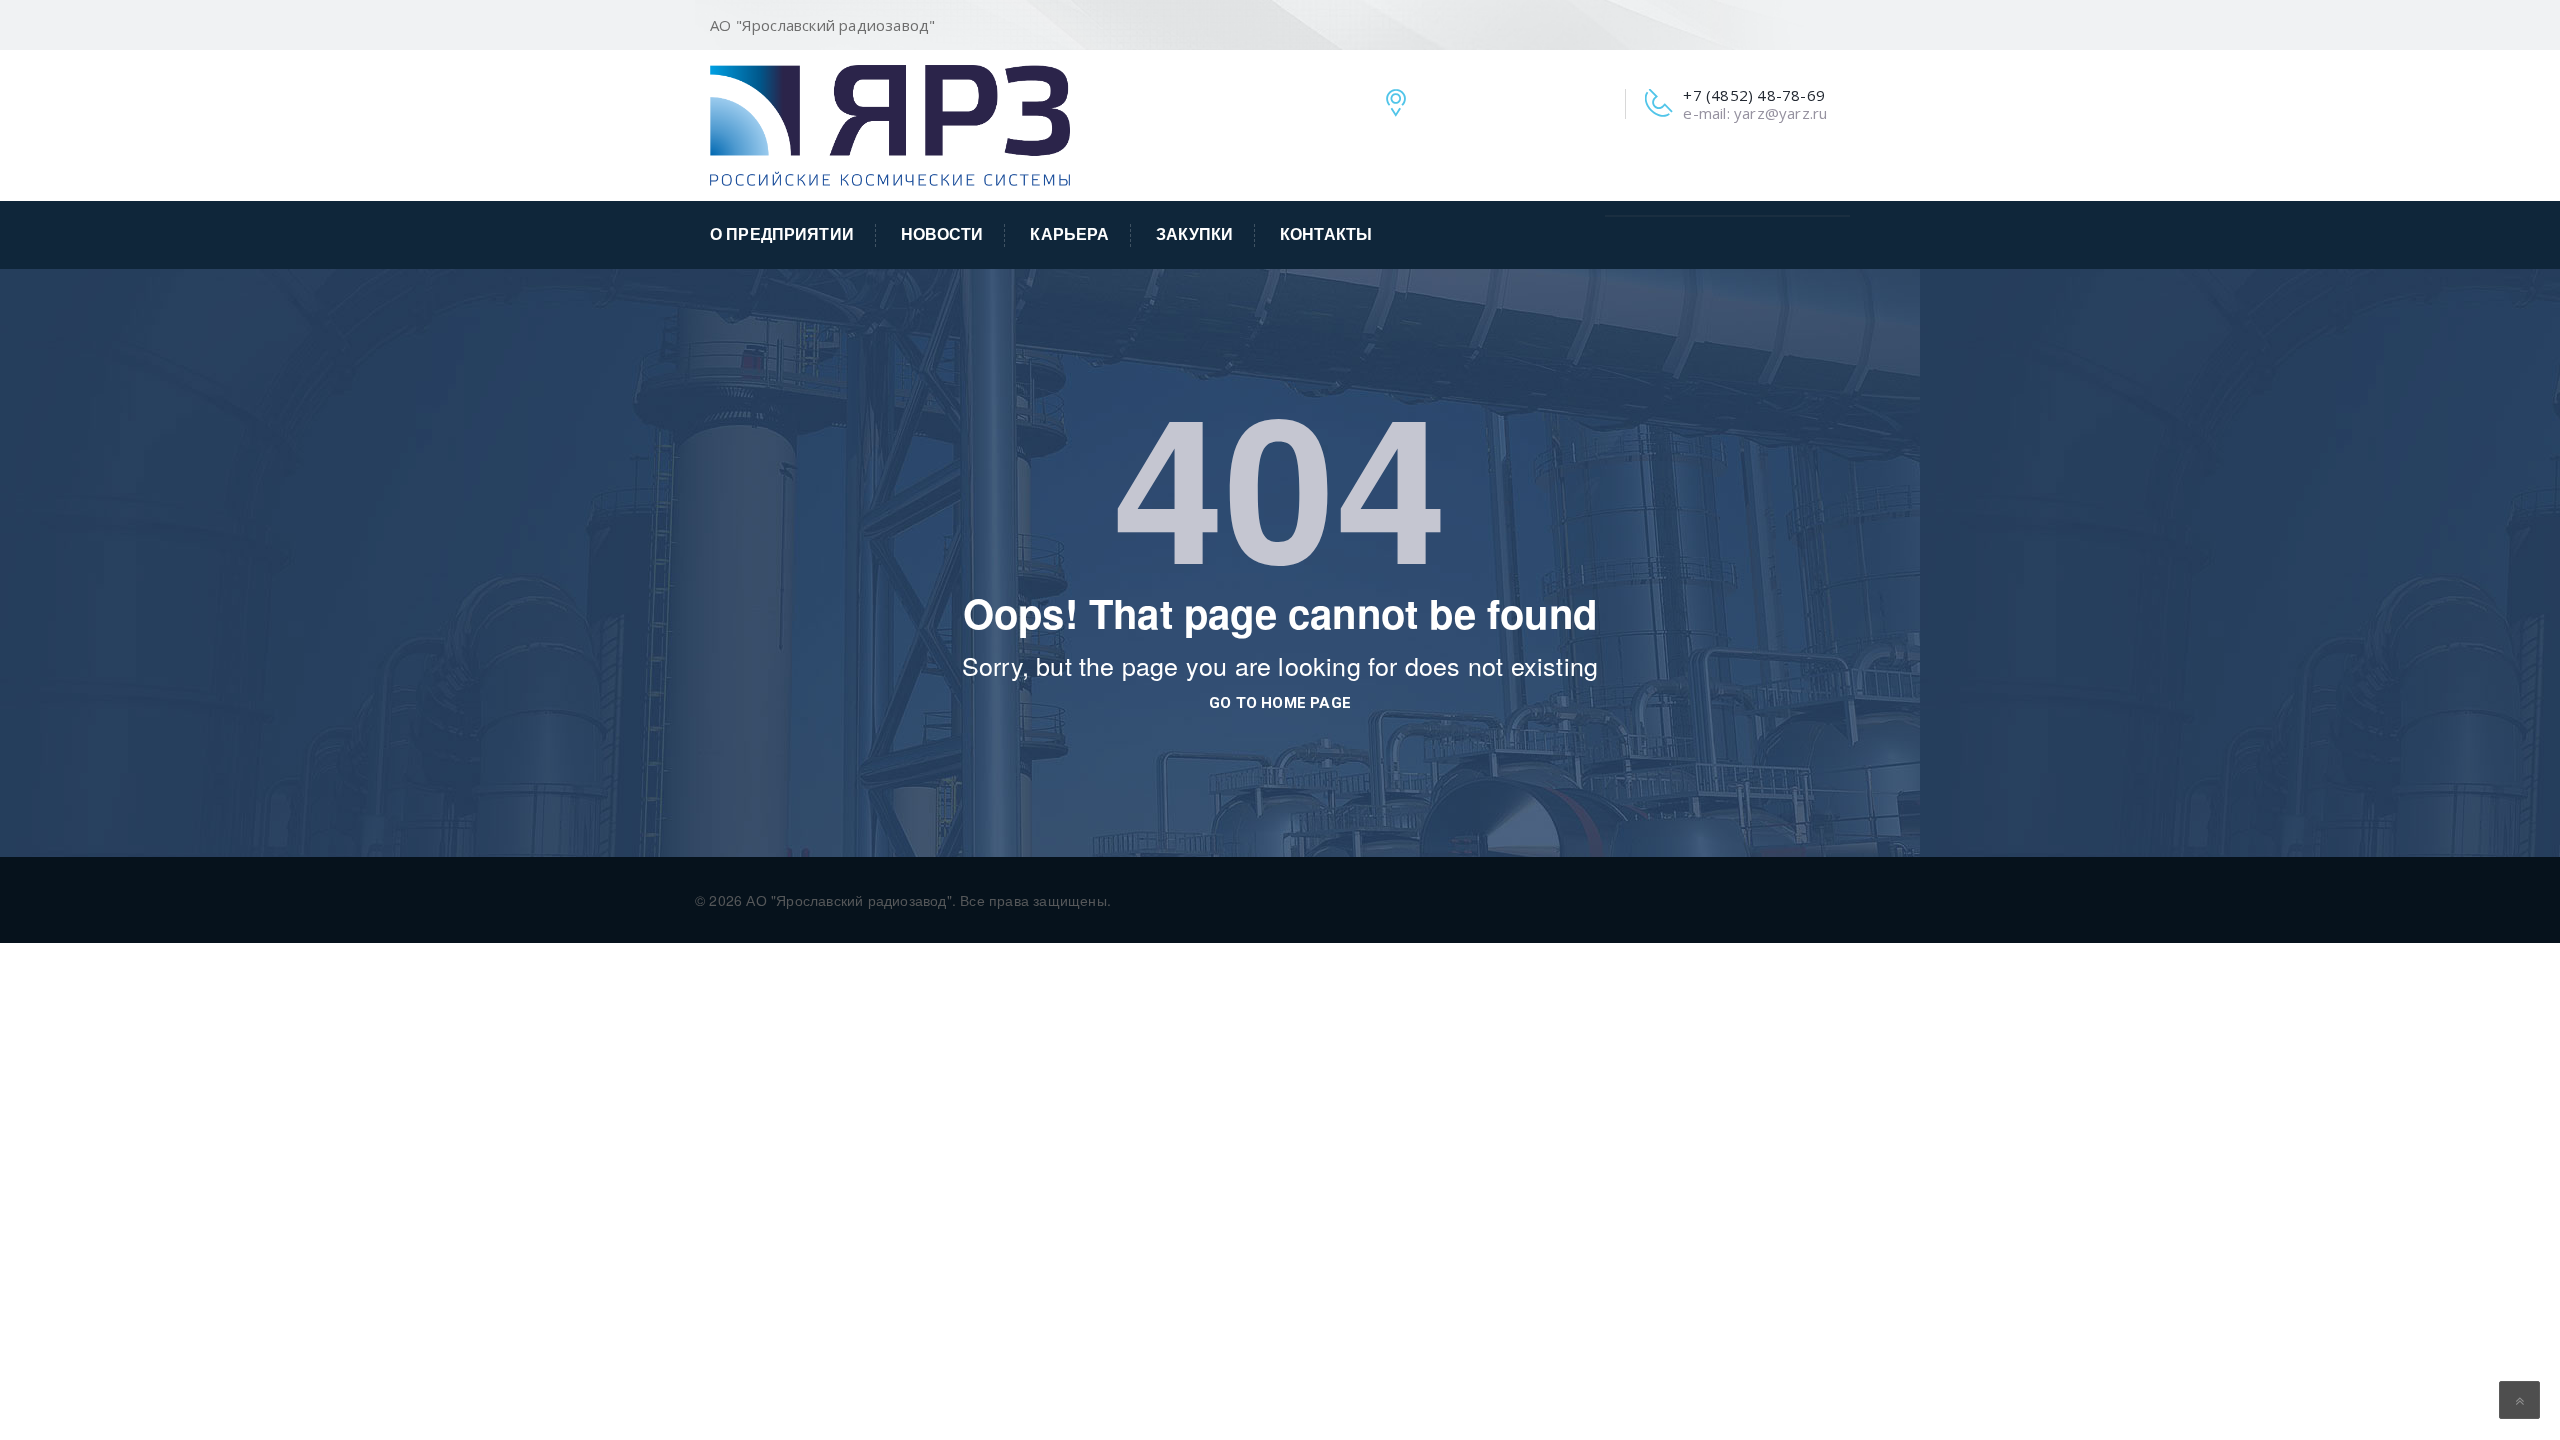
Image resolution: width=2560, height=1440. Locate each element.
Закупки (1194, 234)
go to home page (1280, 703)
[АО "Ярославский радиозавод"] (890, 123)
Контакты (1326, 234)
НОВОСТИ (942, 234)
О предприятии (782, 234)
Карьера (1069, 234)
